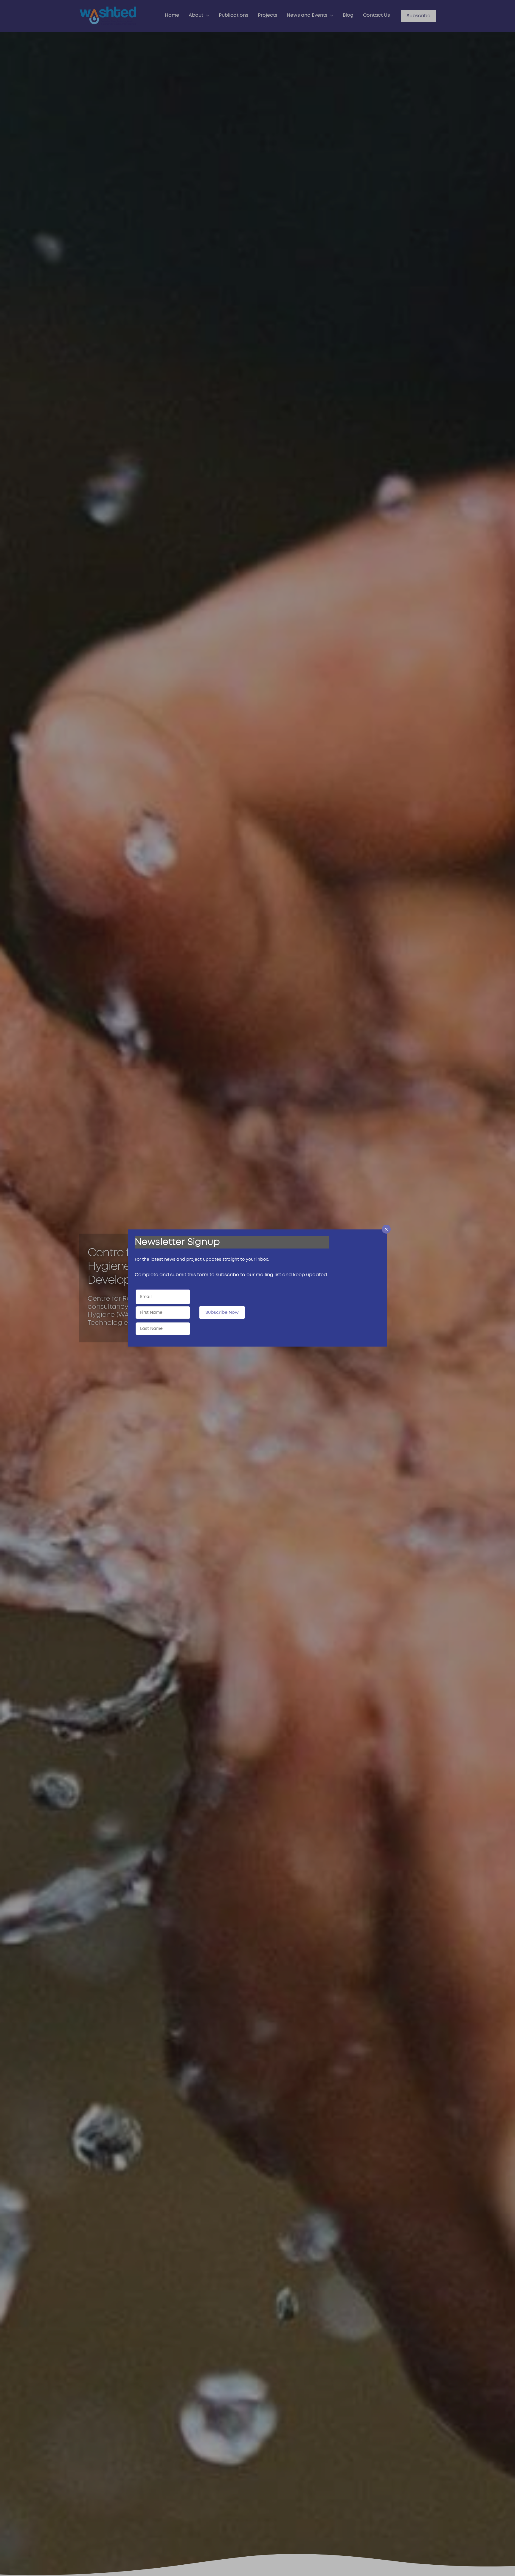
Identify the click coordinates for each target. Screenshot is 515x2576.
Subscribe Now (222, 1312)
